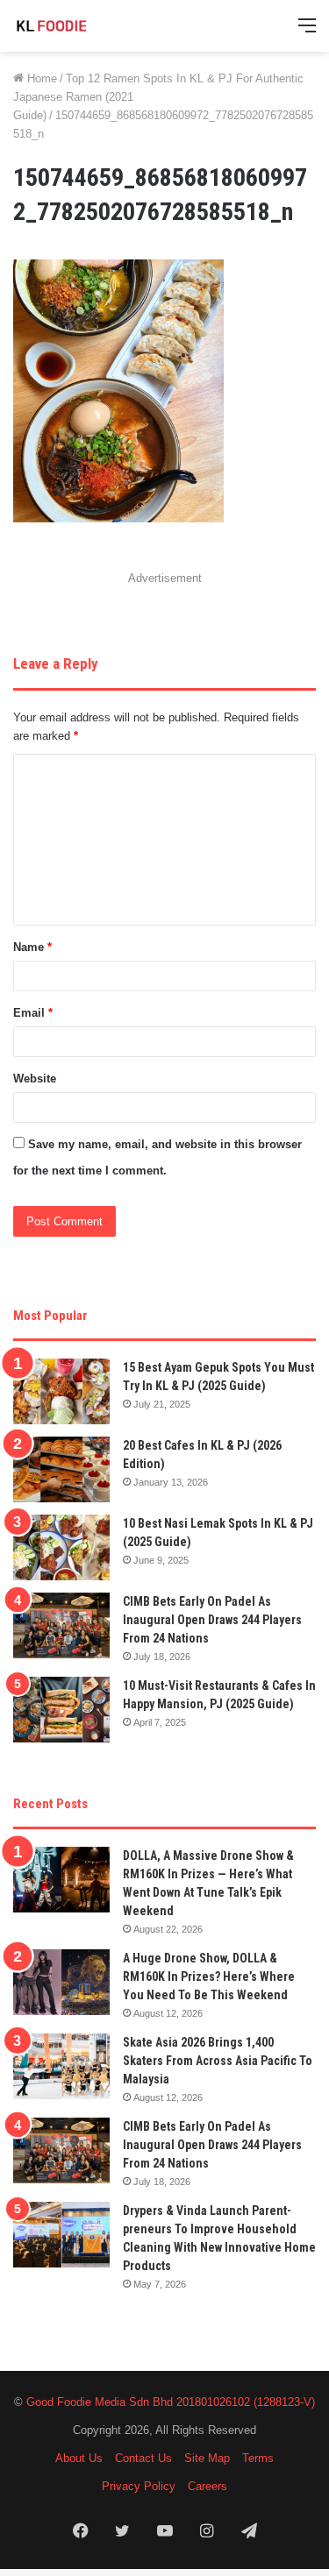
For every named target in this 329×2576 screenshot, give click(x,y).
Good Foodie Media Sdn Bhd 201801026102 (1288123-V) (171, 2402)
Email (33, 1013)
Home (40, 78)
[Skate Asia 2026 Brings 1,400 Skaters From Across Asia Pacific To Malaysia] (61, 2066)
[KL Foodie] (83, 26)
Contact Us (143, 2458)
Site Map (207, 2458)
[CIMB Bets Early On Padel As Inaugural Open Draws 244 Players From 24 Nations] (61, 1625)
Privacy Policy (139, 2486)
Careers (207, 2486)
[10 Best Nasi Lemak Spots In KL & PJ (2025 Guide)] (61, 1547)
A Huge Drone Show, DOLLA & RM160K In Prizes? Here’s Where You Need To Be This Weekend (209, 1976)
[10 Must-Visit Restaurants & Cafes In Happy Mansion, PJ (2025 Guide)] (61, 1710)
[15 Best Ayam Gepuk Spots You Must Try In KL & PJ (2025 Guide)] (61, 1391)
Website (35, 1079)
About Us (79, 2458)
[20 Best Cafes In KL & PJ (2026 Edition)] (61, 1469)
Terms (258, 2458)
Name (32, 947)
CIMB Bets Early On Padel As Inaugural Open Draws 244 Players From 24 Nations (212, 1620)
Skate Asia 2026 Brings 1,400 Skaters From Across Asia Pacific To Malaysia (218, 2061)
